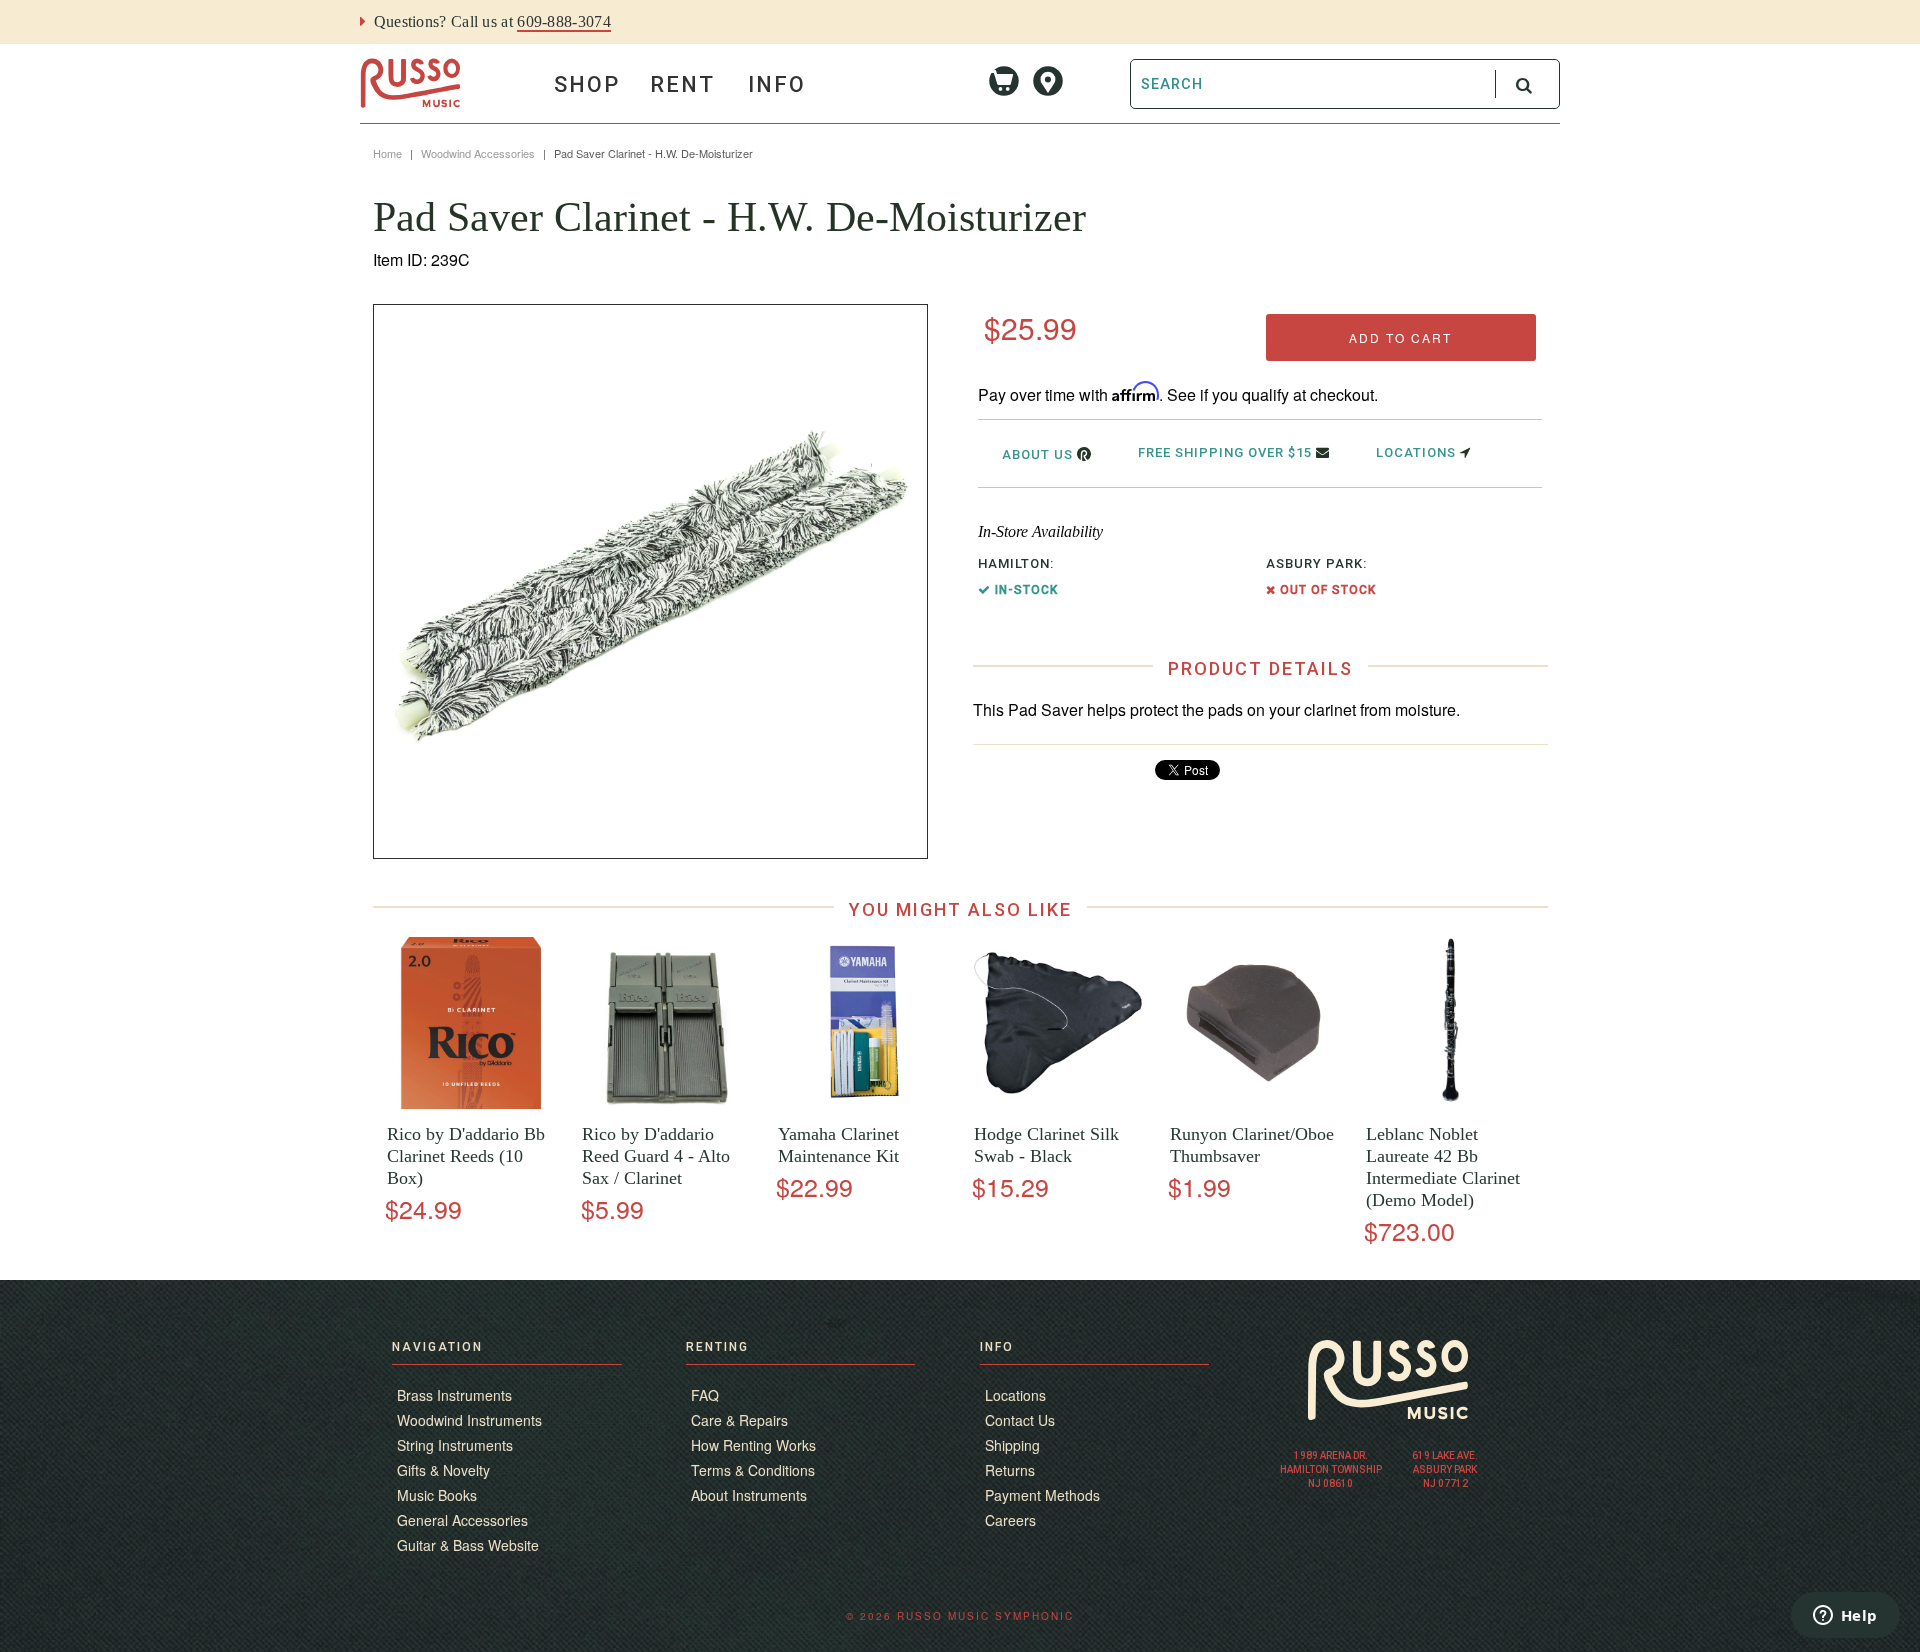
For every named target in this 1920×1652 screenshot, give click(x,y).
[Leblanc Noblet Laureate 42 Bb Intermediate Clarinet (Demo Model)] (1449, 1103)
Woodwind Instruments (469, 1420)
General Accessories (462, 1520)
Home (387, 153)
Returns (1010, 1470)
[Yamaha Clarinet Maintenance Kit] (861, 1103)
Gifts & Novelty (443, 1470)
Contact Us (1020, 1420)
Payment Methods (1042, 1495)
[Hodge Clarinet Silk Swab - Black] (1057, 1103)
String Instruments (455, 1445)
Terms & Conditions (753, 1470)
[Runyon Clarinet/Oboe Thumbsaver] (1253, 1103)
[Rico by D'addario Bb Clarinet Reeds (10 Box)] (470, 1103)
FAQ (705, 1395)
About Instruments (749, 1495)
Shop (587, 84)
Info (777, 84)
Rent (682, 84)
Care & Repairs (739, 1420)
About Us (1039, 454)
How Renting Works (753, 1445)
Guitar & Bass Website (468, 1545)
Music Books (437, 1495)
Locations (1418, 452)
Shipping (1012, 1445)
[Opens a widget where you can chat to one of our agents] (1845, 1617)
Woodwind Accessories (478, 153)
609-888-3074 (564, 21)
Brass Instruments (454, 1395)
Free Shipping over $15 (1227, 452)
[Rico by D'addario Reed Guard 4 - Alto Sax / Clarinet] (666, 1103)
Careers (1010, 1520)
